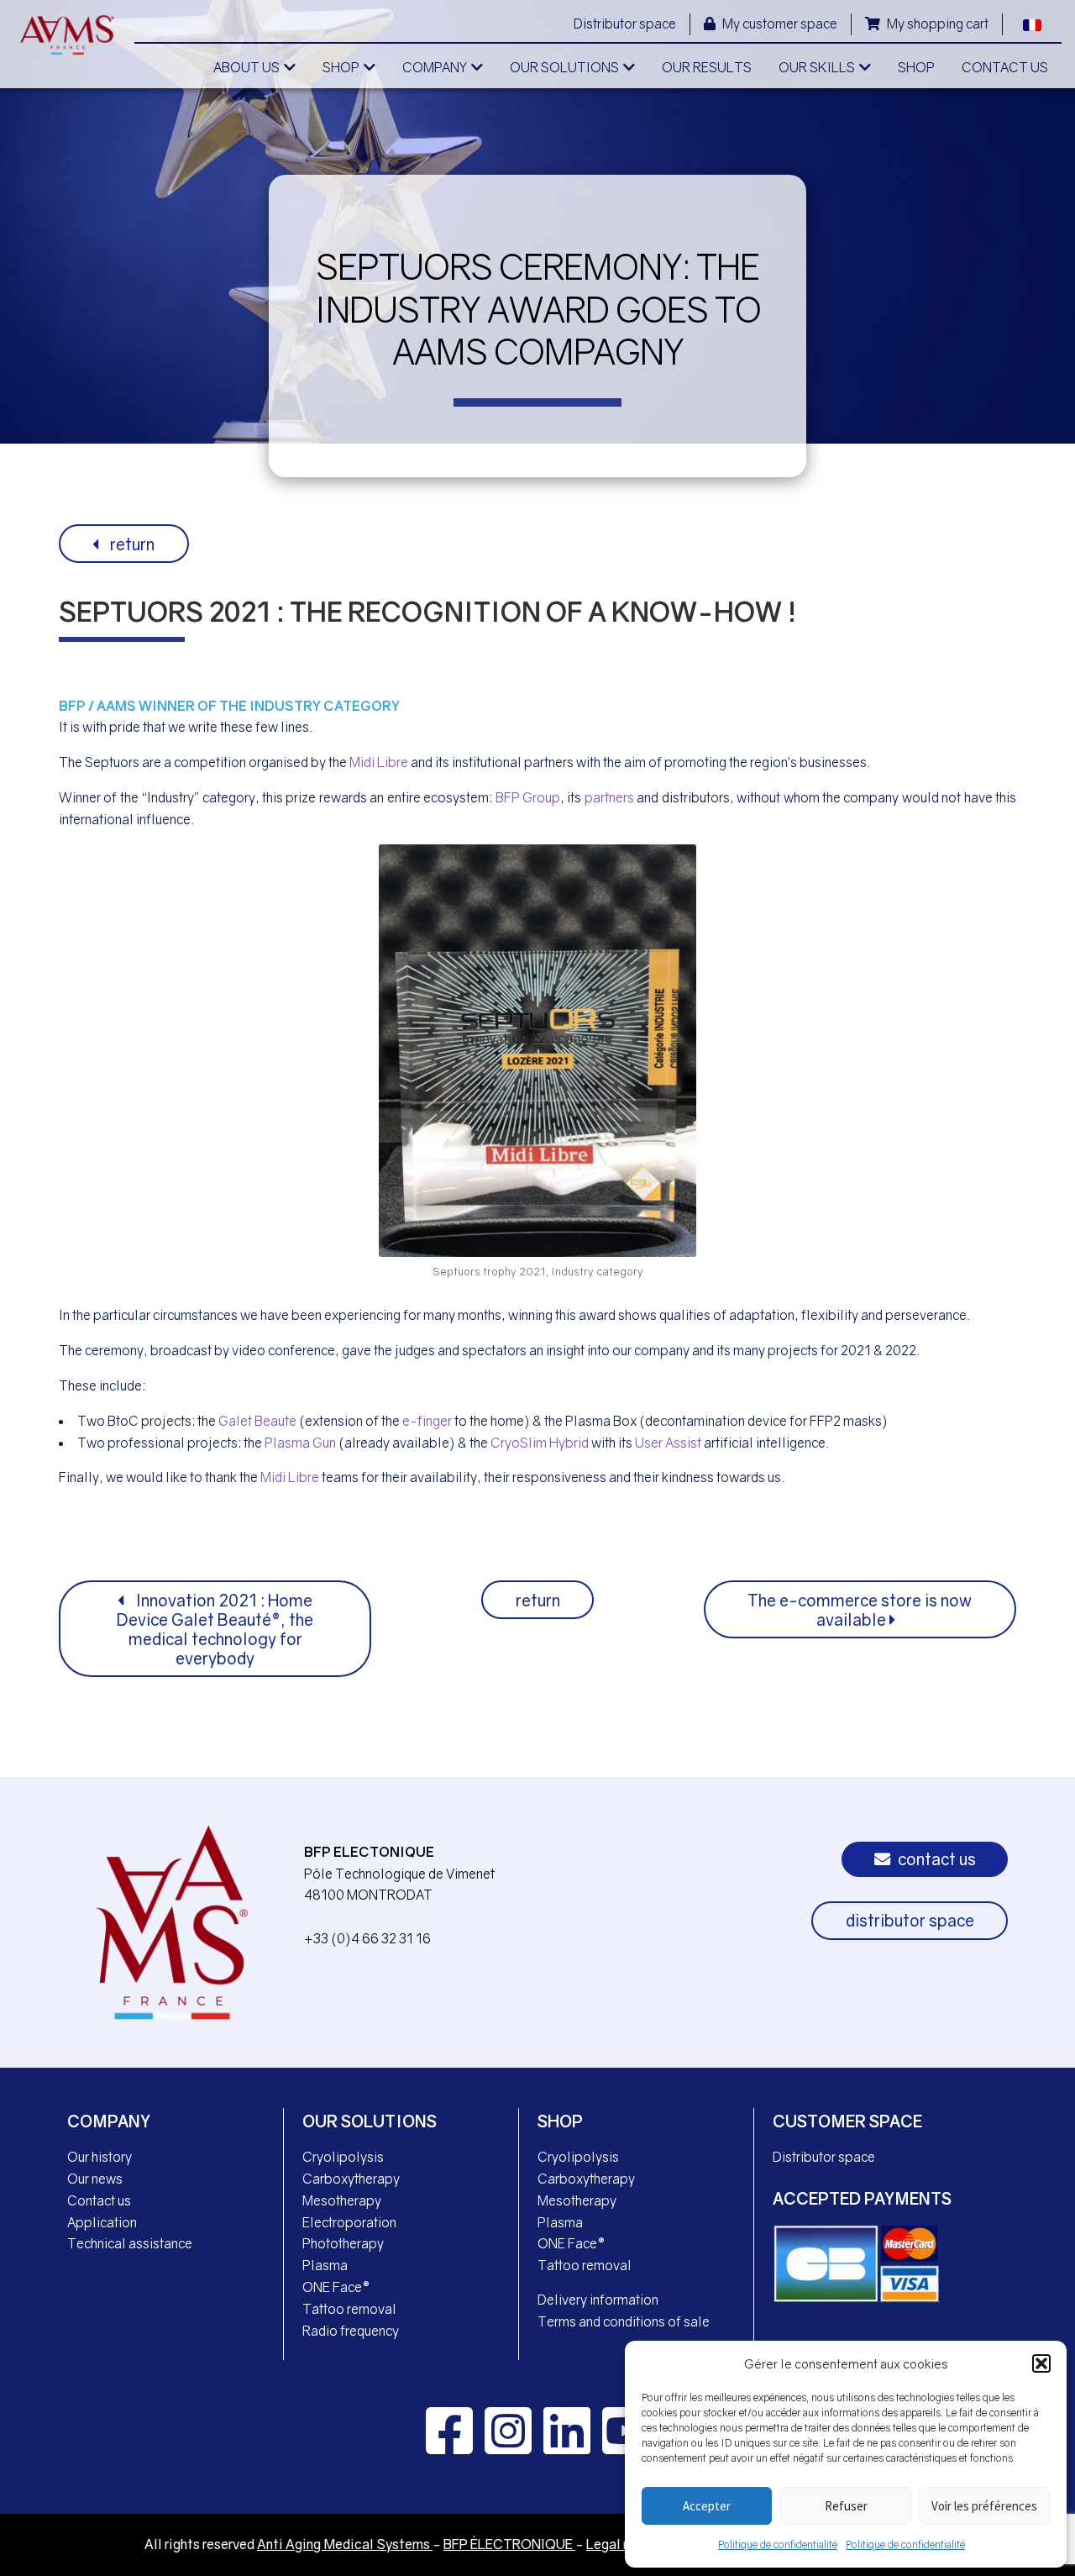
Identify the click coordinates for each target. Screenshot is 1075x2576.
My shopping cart (936, 24)
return (131, 544)
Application (102, 2222)
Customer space (847, 2121)
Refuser (846, 2506)
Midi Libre (379, 762)
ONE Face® (336, 2287)
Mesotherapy (342, 2200)
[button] (1041, 2363)
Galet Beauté (257, 1421)
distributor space (910, 1920)
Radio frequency (351, 2331)
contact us (935, 1859)
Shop (560, 2121)
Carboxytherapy (351, 2179)
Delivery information (598, 2300)
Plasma (325, 2265)
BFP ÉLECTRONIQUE (509, 2544)
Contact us (99, 2200)
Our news (95, 2179)
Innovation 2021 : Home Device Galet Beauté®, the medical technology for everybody (215, 1629)
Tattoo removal (349, 2309)
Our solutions (370, 2121)
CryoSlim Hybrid (540, 1443)
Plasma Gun (300, 1443)
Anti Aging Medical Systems (345, 2544)
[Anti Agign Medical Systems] (67, 35)
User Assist (668, 1443)
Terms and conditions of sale (624, 2321)
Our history (100, 2157)
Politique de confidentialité (778, 2544)
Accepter (707, 2506)
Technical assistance (130, 2243)
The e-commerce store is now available (860, 1610)
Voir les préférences (984, 2506)
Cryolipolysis (343, 2157)
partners (609, 797)
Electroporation (349, 2222)
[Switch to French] (1032, 23)
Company (109, 2121)
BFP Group (528, 797)
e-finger (427, 1421)
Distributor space (625, 24)
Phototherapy (343, 2243)
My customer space (779, 24)
